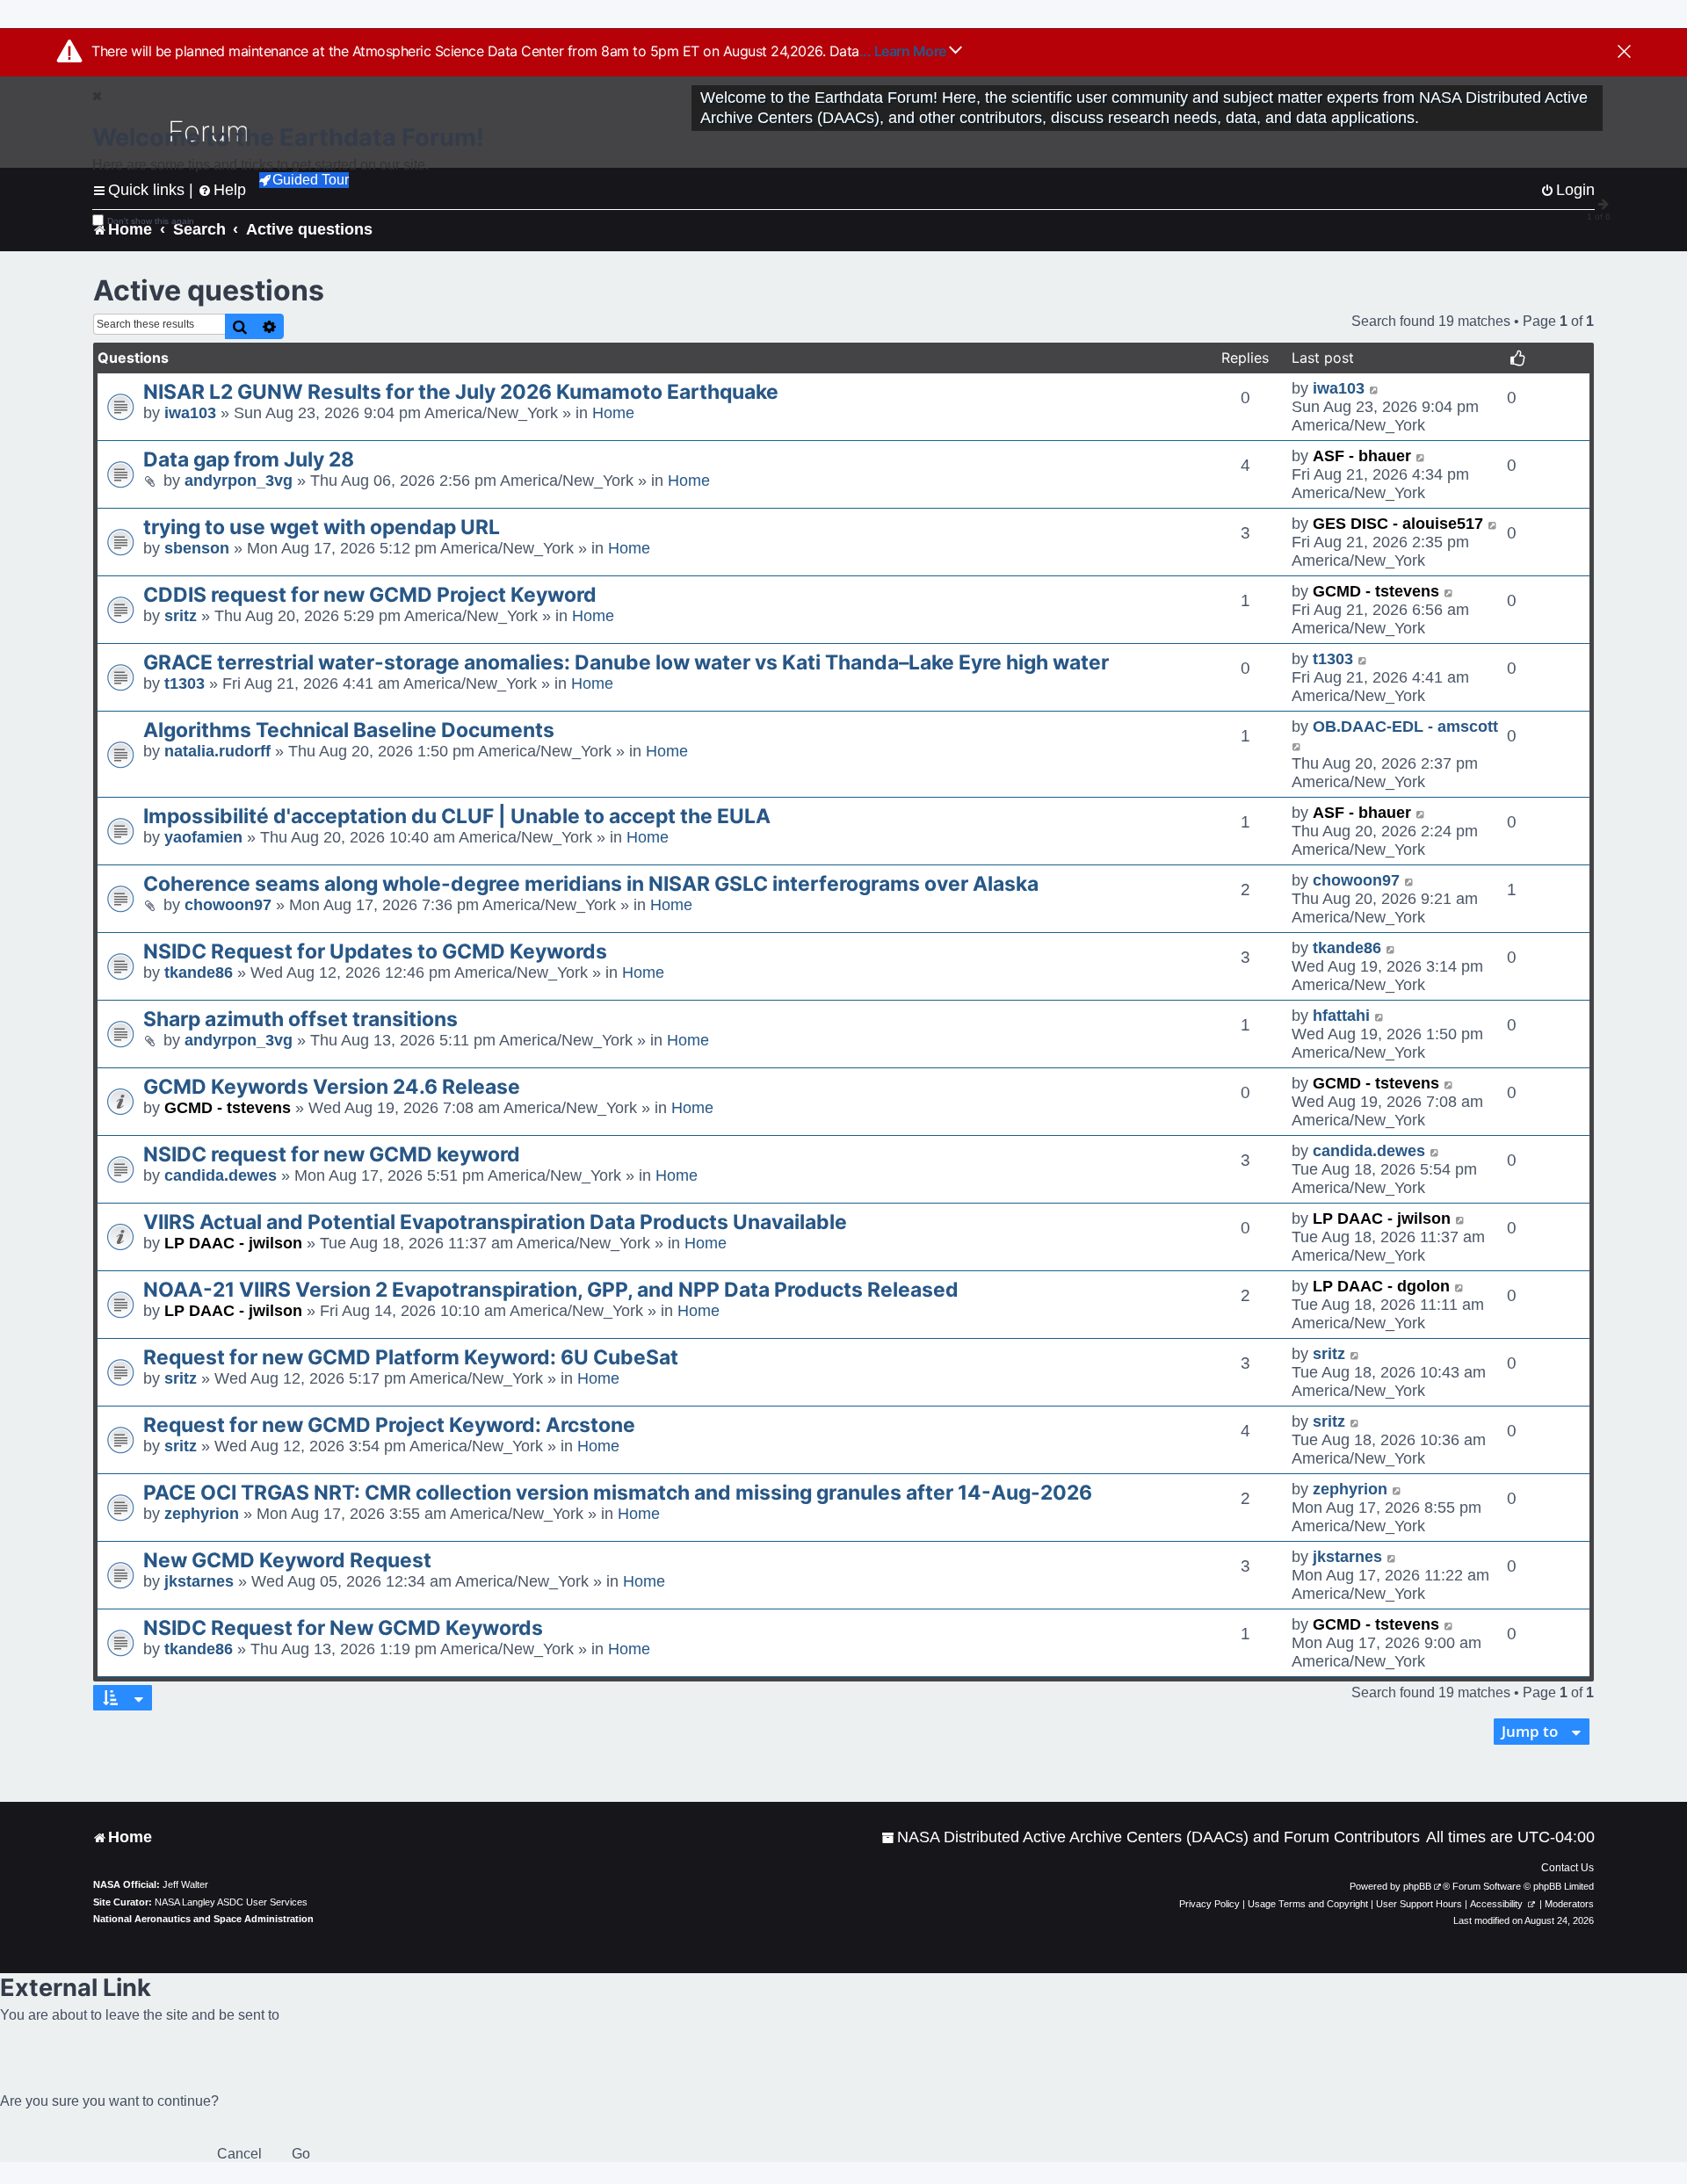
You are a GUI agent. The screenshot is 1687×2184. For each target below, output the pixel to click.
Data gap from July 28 (249, 459)
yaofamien (203, 837)
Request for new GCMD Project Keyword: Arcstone (389, 1425)
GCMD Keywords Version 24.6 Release (332, 1087)
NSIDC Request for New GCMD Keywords (343, 1628)
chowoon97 (228, 905)
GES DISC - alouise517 (1398, 524)
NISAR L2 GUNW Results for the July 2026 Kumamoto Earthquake (461, 392)
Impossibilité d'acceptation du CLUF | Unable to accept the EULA (457, 816)
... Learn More (905, 51)
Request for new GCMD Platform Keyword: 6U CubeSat (411, 1357)
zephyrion (202, 1514)
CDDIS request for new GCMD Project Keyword (370, 595)
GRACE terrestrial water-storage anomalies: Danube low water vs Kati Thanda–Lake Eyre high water (626, 662)
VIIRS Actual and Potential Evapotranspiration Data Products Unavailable (495, 1222)
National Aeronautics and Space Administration (203, 1919)
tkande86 (199, 973)
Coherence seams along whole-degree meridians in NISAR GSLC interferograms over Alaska (591, 884)
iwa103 (190, 413)
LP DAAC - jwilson (233, 1243)
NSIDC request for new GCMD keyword (332, 1154)
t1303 (185, 683)
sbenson (197, 548)
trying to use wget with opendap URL (322, 527)
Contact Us (1568, 1868)
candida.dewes (221, 1175)
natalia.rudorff (217, 751)
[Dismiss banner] (1624, 53)
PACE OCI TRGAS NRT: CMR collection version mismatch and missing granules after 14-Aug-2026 (618, 1493)
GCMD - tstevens (1376, 591)
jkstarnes (199, 1581)
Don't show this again (151, 221)
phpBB (1417, 1886)
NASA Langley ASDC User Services (231, 1902)
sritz (181, 616)
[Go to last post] (1375, 389)
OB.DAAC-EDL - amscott (1405, 727)
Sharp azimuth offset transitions (300, 1019)
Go (301, 2154)
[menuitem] (1151, 1837)
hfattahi (1341, 1016)
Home (613, 413)
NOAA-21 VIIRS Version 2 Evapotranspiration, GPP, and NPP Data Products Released (551, 1290)
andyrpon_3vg (239, 481)
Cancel (239, 2154)
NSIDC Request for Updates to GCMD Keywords (375, 951)
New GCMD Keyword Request (287, 1560)
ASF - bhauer (1362, 456)
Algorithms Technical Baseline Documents (349, 730)
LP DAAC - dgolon (1381, 1286)
